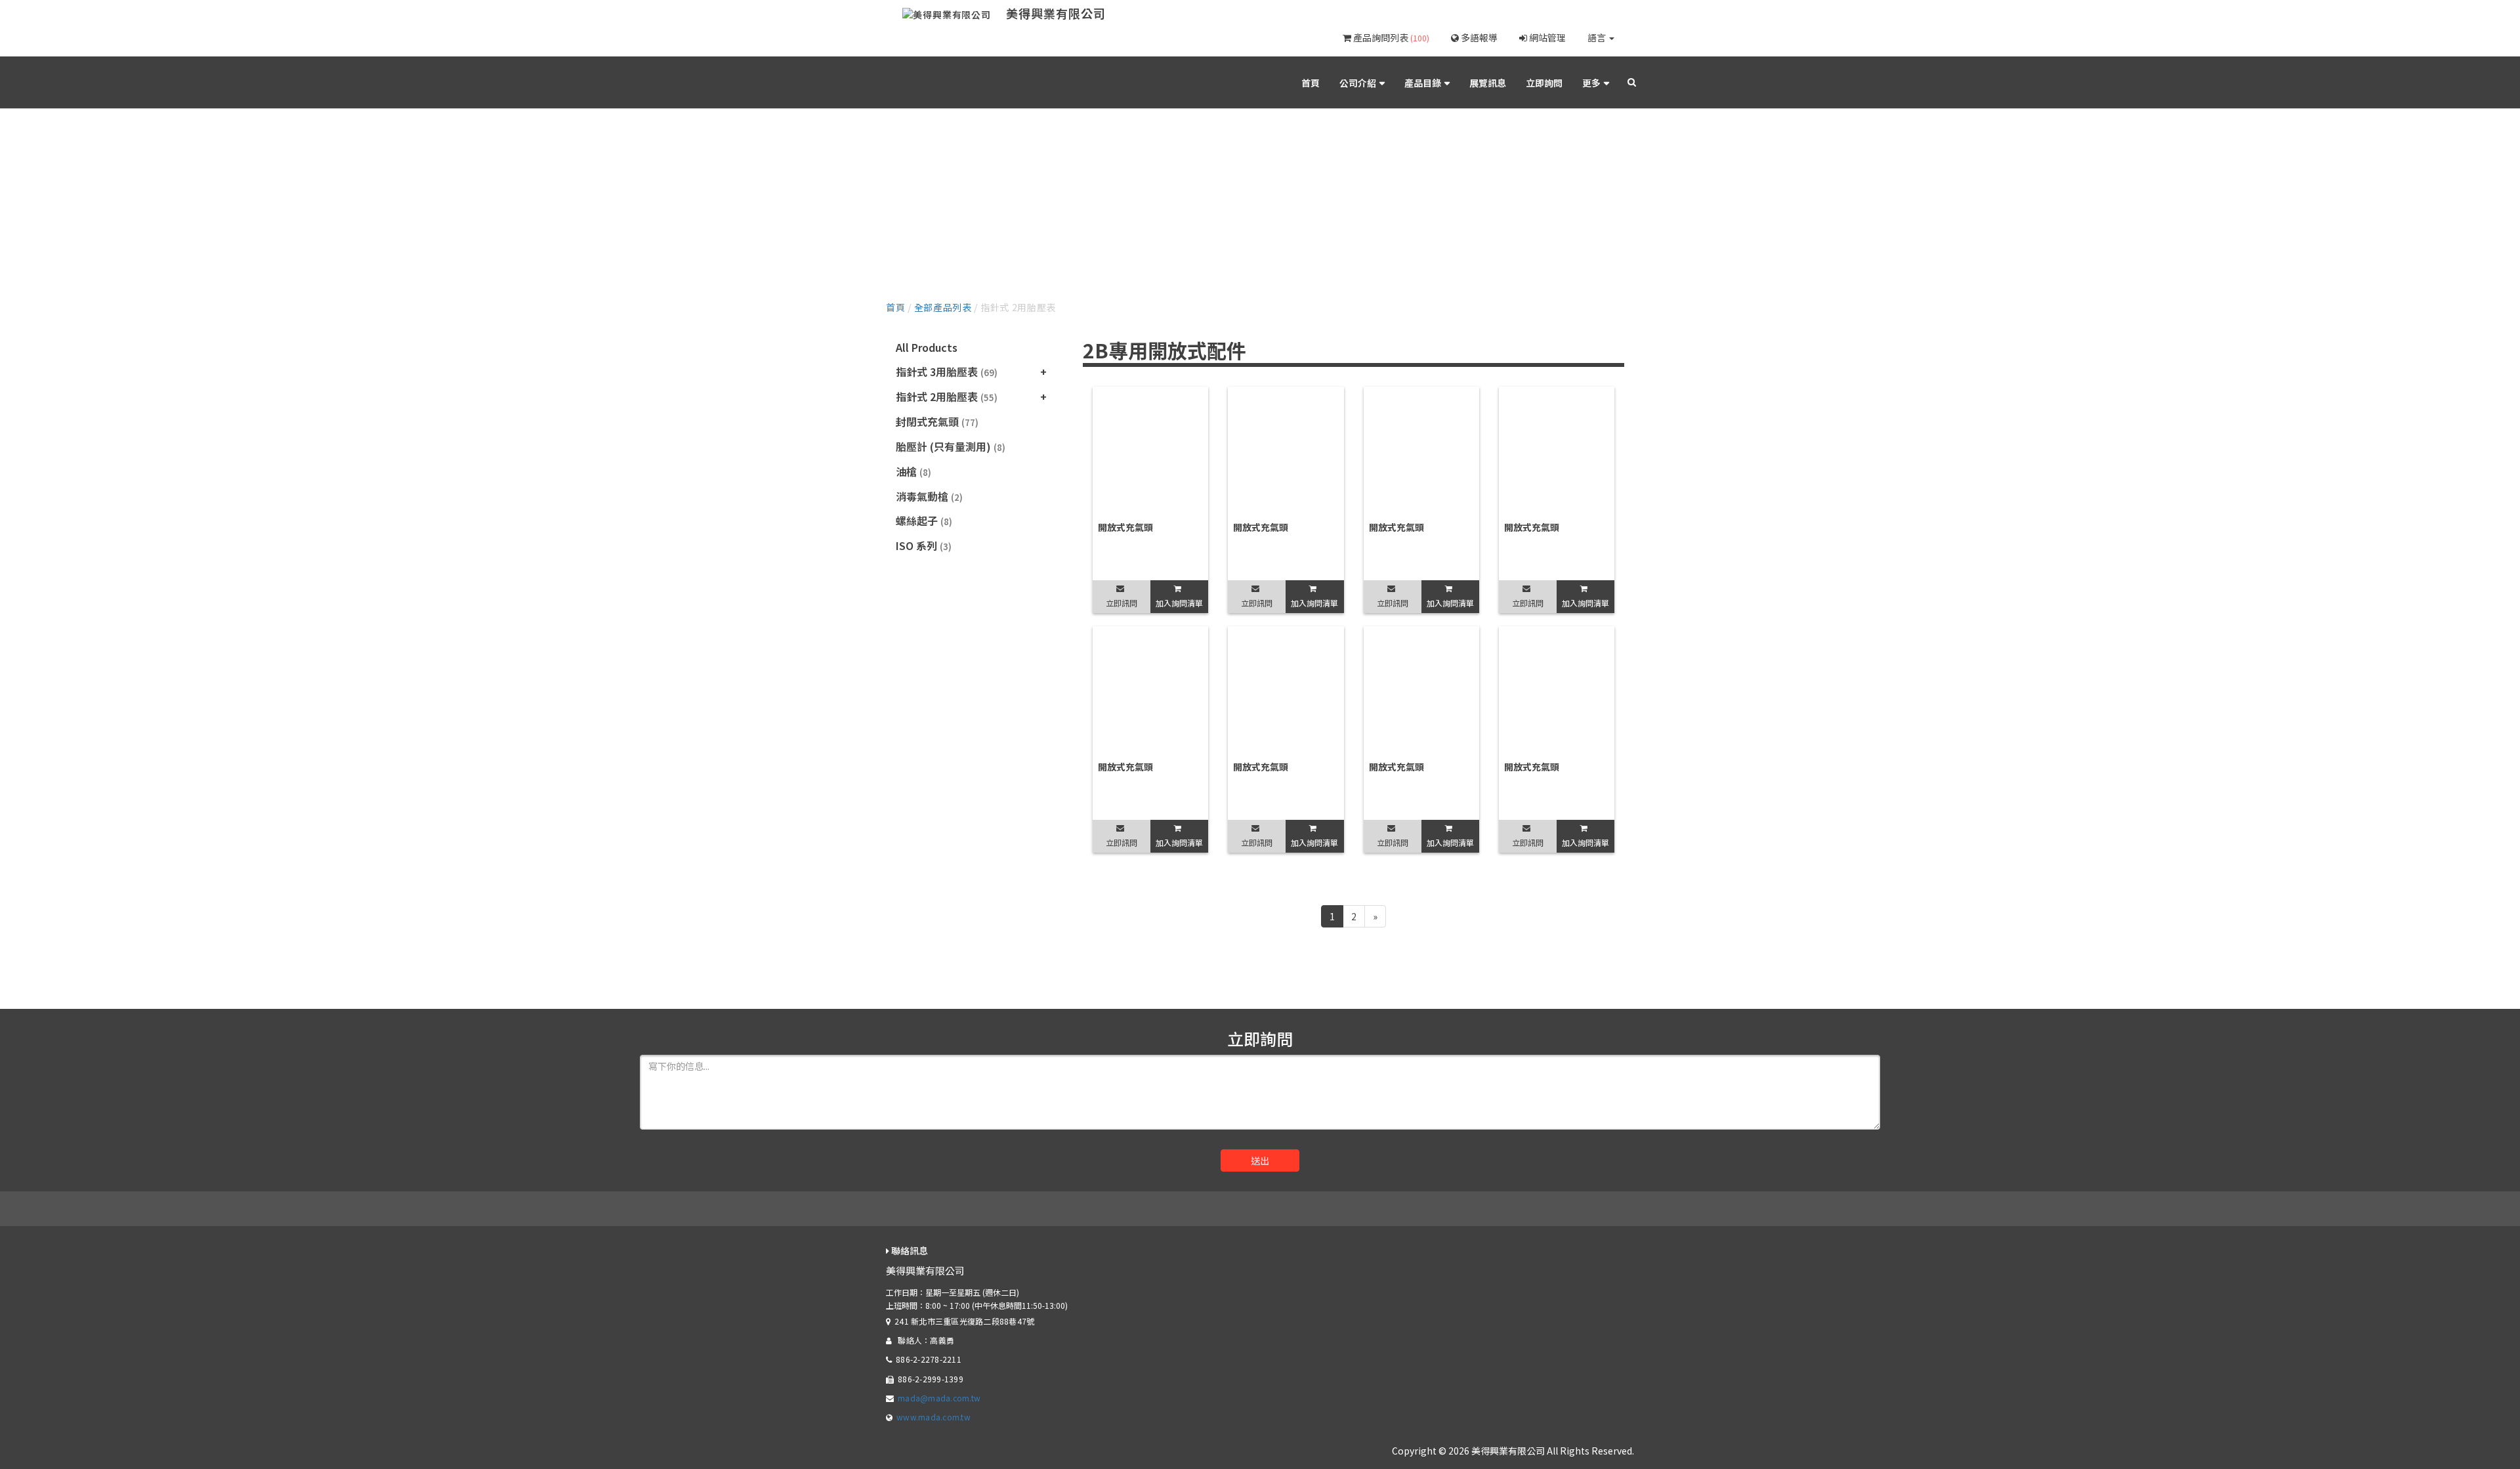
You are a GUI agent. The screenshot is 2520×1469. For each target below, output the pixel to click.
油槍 (913, 471)
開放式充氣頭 (1125, 527)
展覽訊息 (1488, 83)
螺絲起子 (924, 521)
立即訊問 (1122, 603)
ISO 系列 (924, 545)
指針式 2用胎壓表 (947, 396)
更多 (1591, 83)
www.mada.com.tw (934, 1417)
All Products (927, 347)
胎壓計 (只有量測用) (951, 446)
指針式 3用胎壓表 (947, 372)
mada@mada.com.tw (939, 1398)
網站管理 (1546, 37)
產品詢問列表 (1390, 37)
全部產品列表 (943, 307)
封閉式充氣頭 (937, 421)
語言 (1598, 37)
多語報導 (1478, 37)
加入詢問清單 (1179, 603)
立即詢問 (1544, 83)
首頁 (1311, 83)
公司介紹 (1358, 83)
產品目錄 (1423, 83)
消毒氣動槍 (929, 496)
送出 (1260, 1160)
